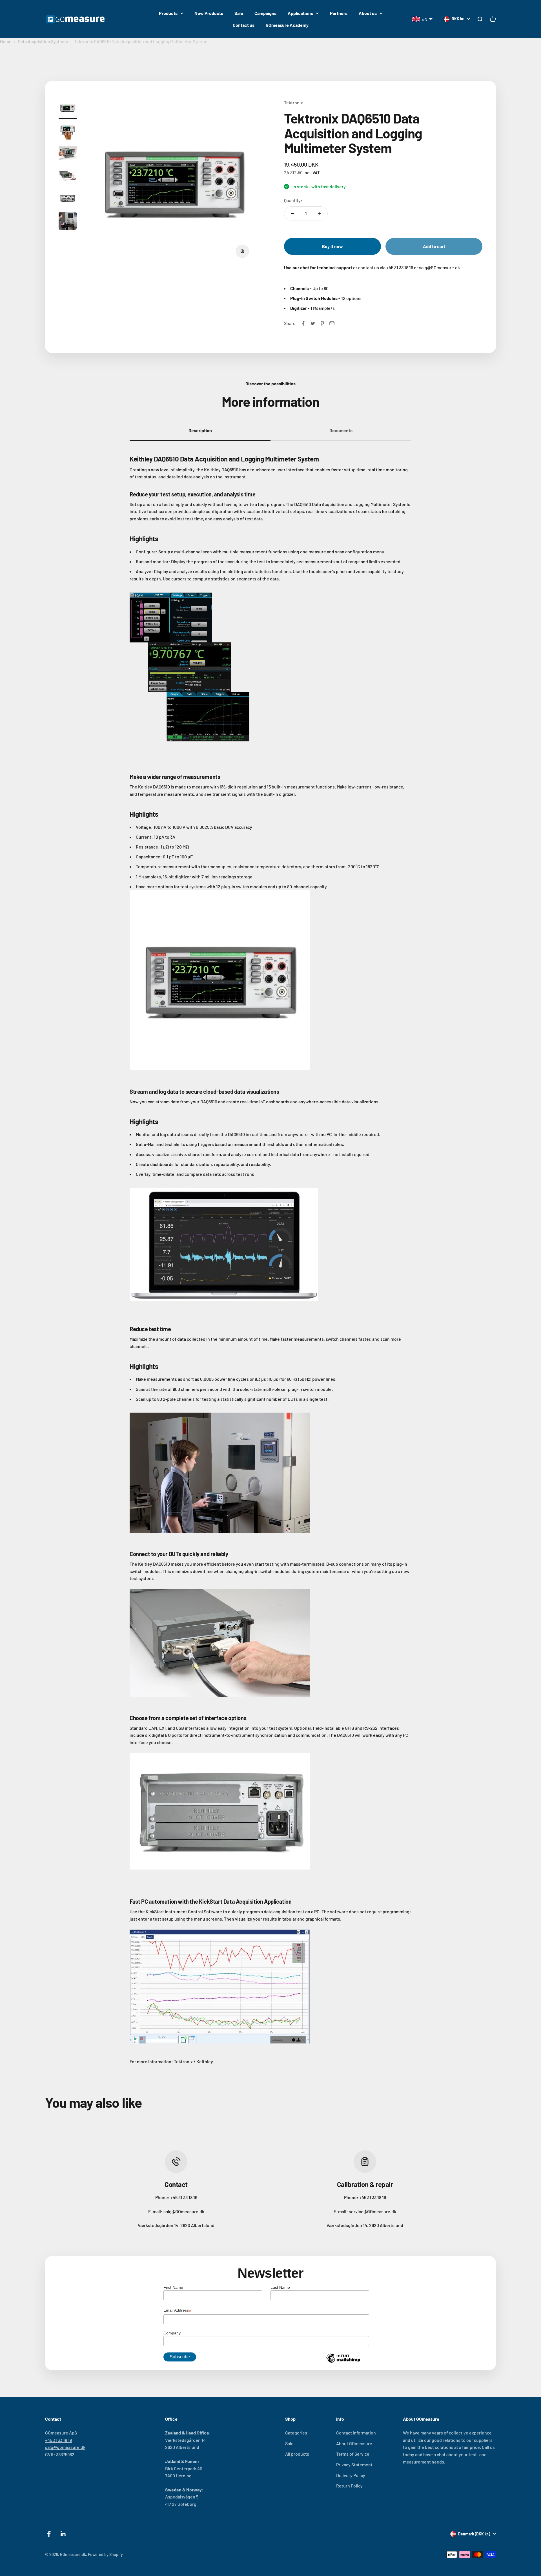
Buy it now (332, 246)
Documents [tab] (341, 430)
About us (368, 13)
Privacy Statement (354, 2465)
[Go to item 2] (68, 131)
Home (6, 41)
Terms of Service (353, 2454)
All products (297, 2454)
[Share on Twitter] (313, 323)
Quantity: (293, 200)
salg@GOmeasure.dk (184, 2211)
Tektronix (293, 102)
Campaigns (265, 13)
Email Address (177, 2311)
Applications (300, 13)
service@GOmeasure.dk (373, 2211)
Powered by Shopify (105, 2554)
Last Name (280, 2287)
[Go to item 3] (68, 154)
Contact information (356, 2433)
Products (168, 13)
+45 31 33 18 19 (184, 2197)
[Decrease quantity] (292, 213)
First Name (173, 2287)
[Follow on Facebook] (49, 2534)
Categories (296, 2433)
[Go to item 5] (68, 199)
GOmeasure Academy (287, 25)
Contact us (244, 25)
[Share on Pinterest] (322, 323)
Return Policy (349, 2486)
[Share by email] (332, 323)
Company (172, 2333)
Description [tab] (200, 430)
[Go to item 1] (68, 109)
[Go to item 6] (68, 222)
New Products (209, 13)
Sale (239, 13)
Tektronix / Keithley (193, 2061)
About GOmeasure (354, 2443)
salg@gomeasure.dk (65, 2447)
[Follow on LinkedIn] (63, 2534)
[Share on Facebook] (303, 323)
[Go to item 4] (68, 176)
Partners (339, 13)
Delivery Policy (351, 2475)
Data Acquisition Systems (43, 41)
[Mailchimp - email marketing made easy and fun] (343, 2362)
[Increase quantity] (319, 213)
